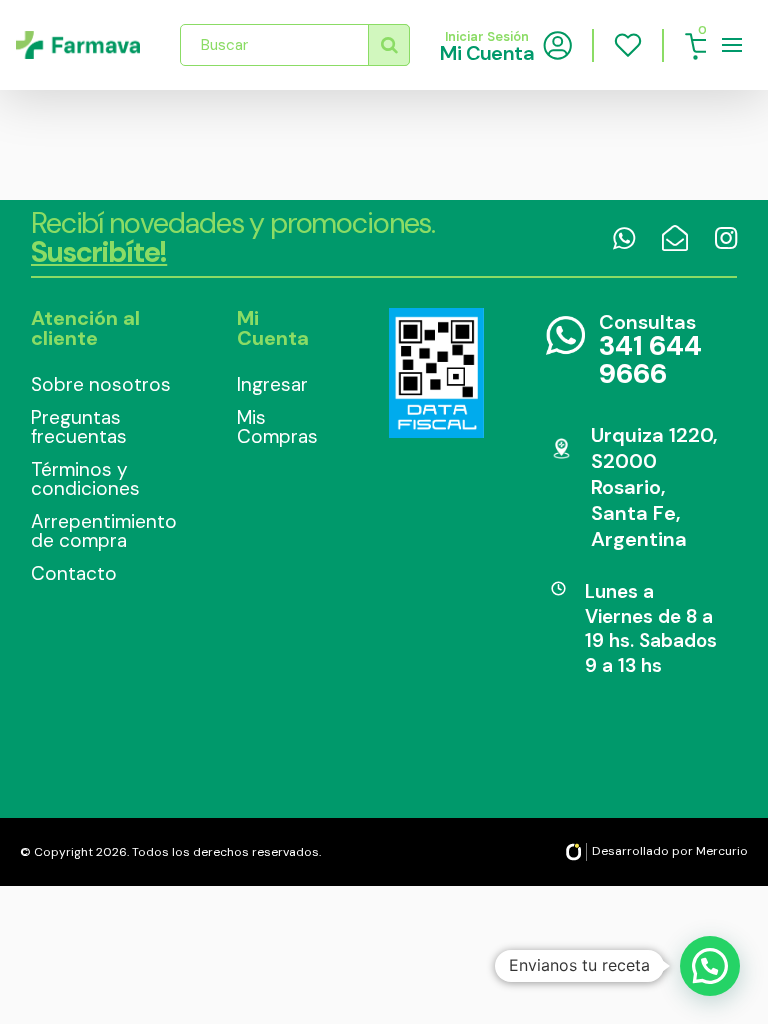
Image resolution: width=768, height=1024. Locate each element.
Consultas (650, 350)
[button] (710, 966)
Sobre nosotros (101, 384)
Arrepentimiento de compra (104, 531)
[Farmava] (78, 45)
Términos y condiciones (85, 479)
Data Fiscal (436, 373)
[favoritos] (628, 45)
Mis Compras (277, 427)
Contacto (74, 573)
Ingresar (272, 384)
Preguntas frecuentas (79, 427)
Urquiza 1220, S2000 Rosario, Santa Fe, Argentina (654, 487)
